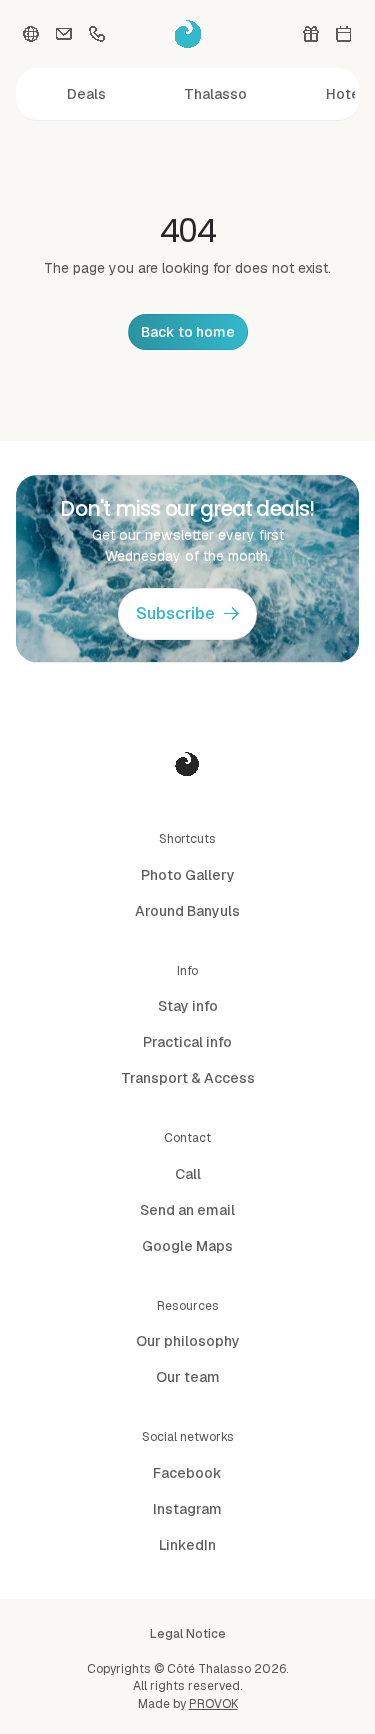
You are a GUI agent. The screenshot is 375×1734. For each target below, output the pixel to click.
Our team (188, 1377)
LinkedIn (187, 1545)
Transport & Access (188, 1078)
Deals (86, 94)
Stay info (188, 1006)
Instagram (187, 1509)
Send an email (187, 1210)
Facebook (187, 1473)
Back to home (188, 332)
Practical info (187, 1042)
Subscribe (175, 613)
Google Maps (187, 1246)
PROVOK (213, 1704)
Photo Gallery (188, 875)
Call (188, 1174)
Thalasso (215, 94)
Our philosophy (188, 1341)
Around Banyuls (187, 911)
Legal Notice (188, 1634)
